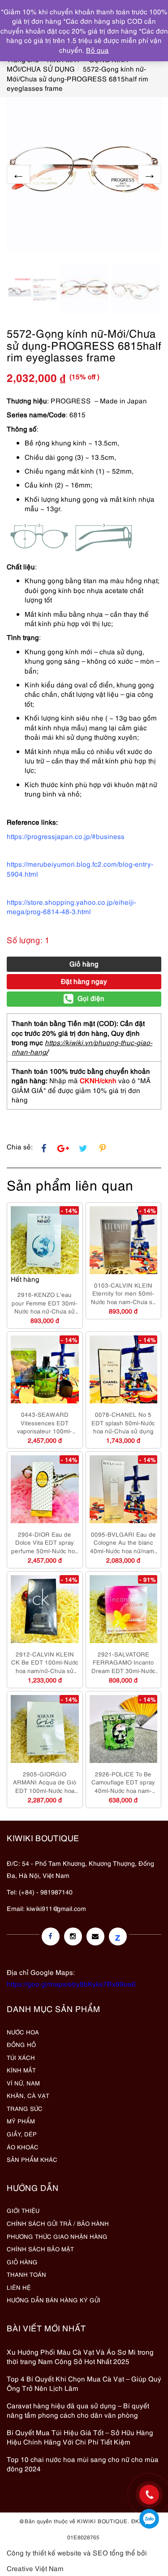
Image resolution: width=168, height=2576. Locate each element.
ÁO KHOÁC (23, 2147)
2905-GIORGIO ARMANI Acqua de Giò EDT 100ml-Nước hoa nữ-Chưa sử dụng (45, 1782)
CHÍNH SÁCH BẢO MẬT (40, 2249)
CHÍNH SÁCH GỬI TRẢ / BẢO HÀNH (58, 2223)
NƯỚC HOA (23, 2032)
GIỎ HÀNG (22, 2262)
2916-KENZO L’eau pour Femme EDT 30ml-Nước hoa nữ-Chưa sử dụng (45, 1303)
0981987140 (149, 2519)
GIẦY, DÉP (22, 2134)
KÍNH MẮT (21, 2070)
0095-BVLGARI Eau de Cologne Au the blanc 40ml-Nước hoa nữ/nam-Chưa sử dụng (123, 1542)
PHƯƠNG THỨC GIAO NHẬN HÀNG (57, 2236)
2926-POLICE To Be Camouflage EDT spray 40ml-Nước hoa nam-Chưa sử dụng (123, 1782)
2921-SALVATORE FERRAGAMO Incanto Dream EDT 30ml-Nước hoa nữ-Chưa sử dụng (123, 1662)
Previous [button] (18, 174)
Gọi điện (91, 998)
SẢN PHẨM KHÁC (32, 2159)
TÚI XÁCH (21, 2057)
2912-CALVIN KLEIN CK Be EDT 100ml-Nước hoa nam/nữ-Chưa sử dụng (45, 1662)
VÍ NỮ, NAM (23, 2083)
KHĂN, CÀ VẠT (28, 2095)
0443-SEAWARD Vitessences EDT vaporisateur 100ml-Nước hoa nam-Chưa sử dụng (45, 1423)
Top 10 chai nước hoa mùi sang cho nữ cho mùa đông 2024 (83, 2464)
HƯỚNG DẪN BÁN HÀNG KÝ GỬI (54, 2300)
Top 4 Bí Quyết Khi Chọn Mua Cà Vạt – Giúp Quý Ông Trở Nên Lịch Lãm (84, 2383)
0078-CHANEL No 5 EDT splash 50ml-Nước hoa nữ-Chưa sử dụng (123, 1422)
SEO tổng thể (114, 2552)
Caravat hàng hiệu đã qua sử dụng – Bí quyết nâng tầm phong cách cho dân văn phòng (78, 2410)
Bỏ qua (97, 50)
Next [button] (150, 174)
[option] (84, 174)
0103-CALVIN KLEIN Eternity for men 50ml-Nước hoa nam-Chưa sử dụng (123, 1293)
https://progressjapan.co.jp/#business (66, 836)
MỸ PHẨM (21, 2121)
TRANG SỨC (25, 2108)
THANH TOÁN (26, 2274)
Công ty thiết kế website (44, 2552)
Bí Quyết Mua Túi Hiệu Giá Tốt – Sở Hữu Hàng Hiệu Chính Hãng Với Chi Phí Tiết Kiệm (80, 2437)
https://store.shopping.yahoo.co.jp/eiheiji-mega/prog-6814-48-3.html (71, 906)
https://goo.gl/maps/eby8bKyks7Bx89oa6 (71, 1983)
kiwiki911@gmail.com (56, 1908)
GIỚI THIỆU (23, 2210)
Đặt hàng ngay (84, 981)
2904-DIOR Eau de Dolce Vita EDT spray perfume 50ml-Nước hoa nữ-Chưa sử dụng (45, 1542)
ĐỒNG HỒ (21, 2044)
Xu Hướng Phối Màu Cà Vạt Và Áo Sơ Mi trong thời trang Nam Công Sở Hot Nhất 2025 (80, 2356)
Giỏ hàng (84, 963)
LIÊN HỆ (19, 2287)
